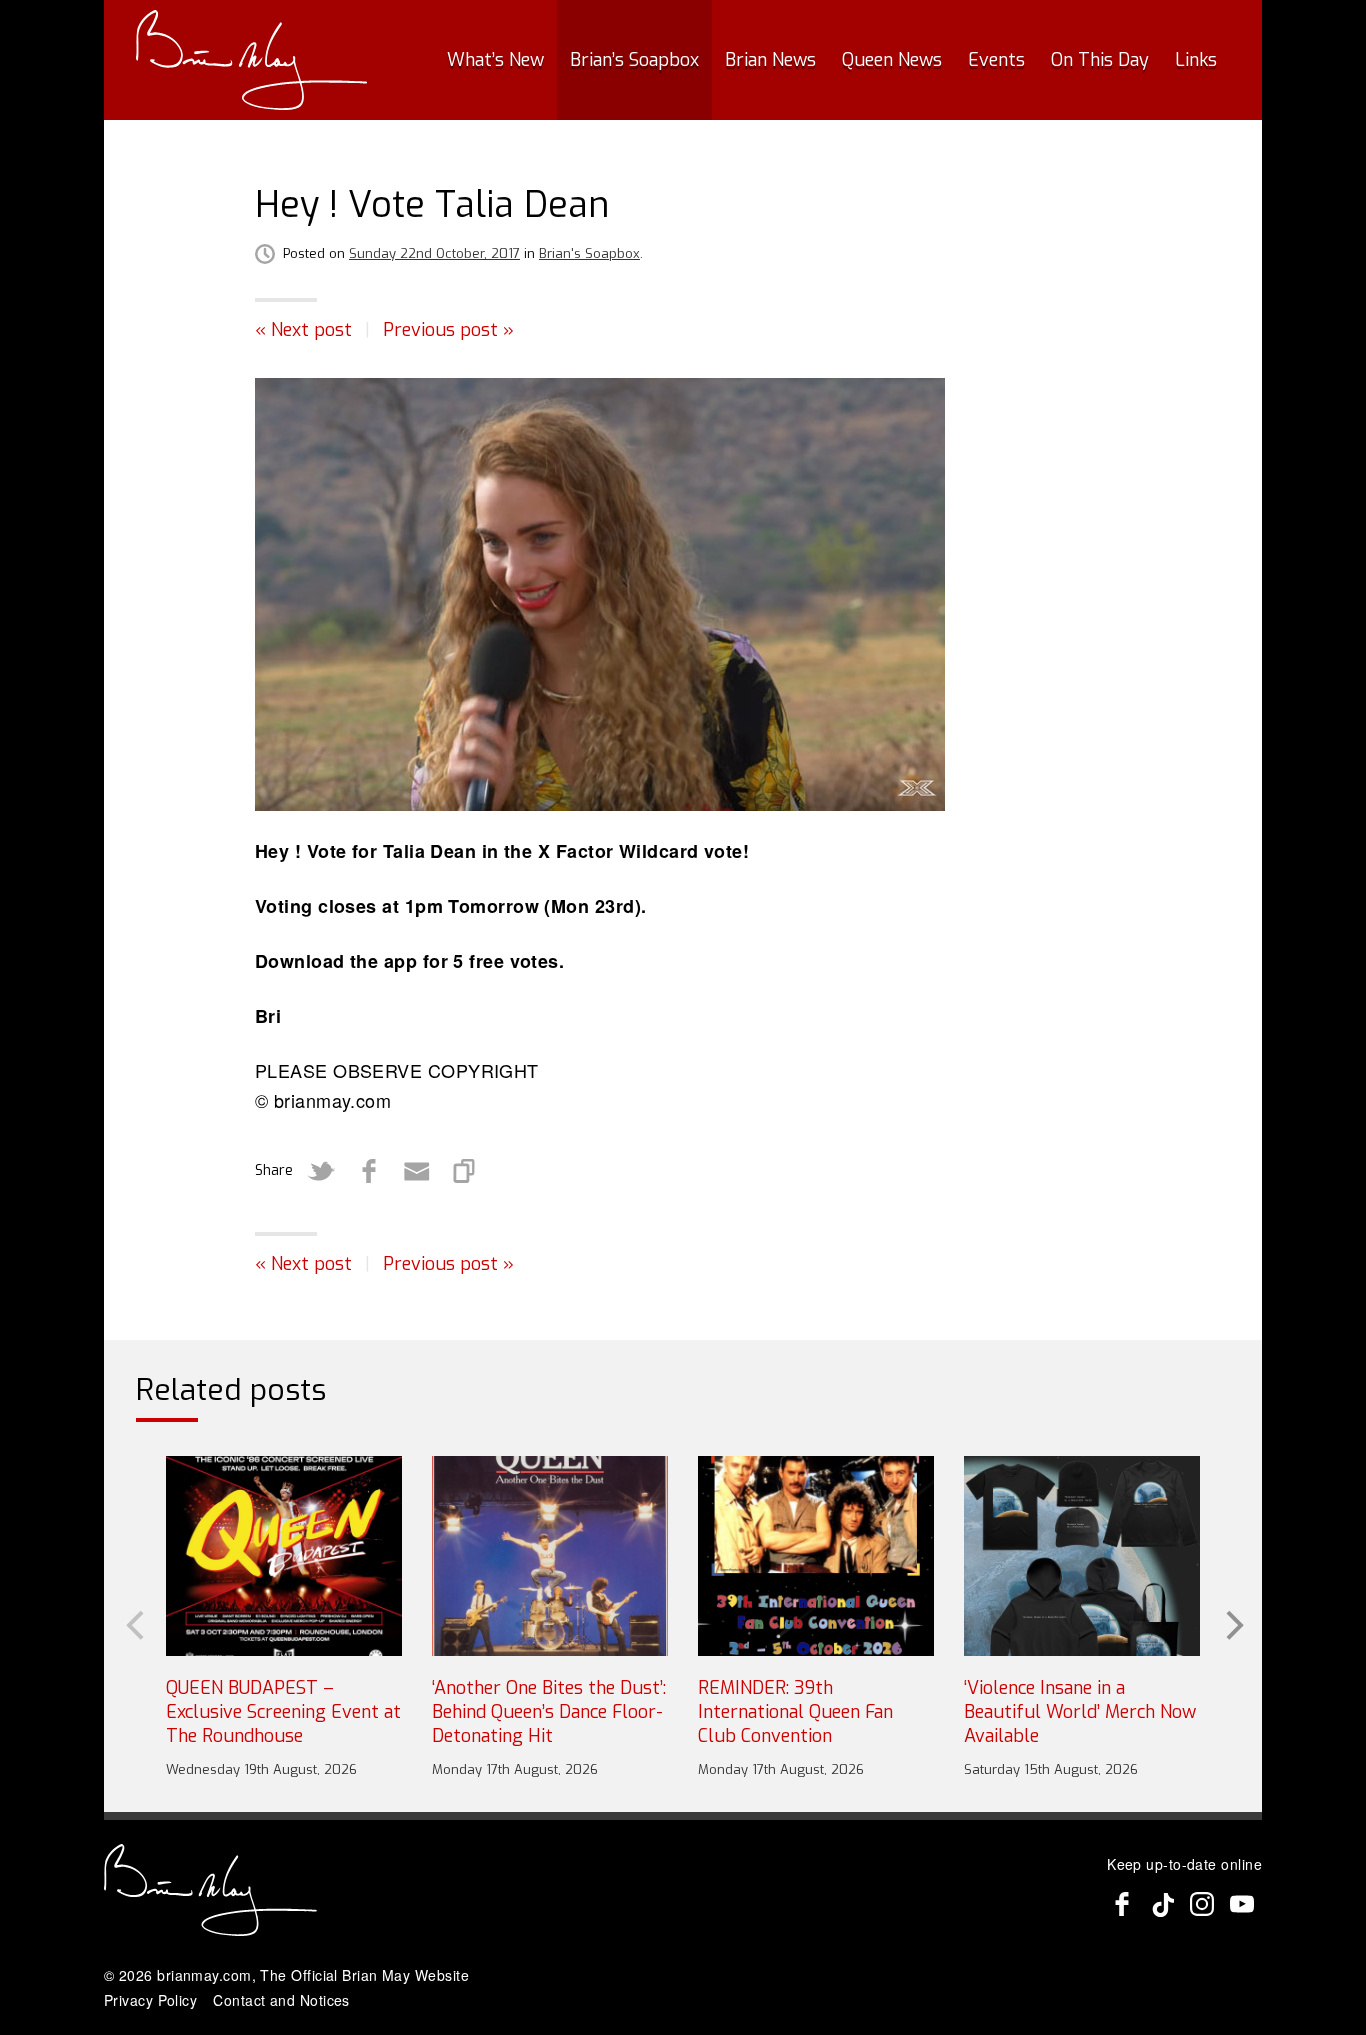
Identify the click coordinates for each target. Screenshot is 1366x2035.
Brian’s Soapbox (634, 60)
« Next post (303, 330)
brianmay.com (204, 1975)
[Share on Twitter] (321, 1171)
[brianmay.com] (251, 60)
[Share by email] (417, 1171)
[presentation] (133, 1623)
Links (1196, 60)
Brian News (770, 60)
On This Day (1100, 60)
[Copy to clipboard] (465, 1171)
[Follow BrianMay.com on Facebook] (1122, 1904)
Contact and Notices (281, 2000)
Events (996, 60)
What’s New (495, 60)
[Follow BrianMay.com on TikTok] (1162, 1904)
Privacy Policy (150, 2000)
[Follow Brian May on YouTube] (1242, 1904)
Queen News (892, 60)
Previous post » (448, 330)
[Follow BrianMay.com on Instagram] (1202, 1904)
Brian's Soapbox (589, 253)
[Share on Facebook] (369, 1171)
